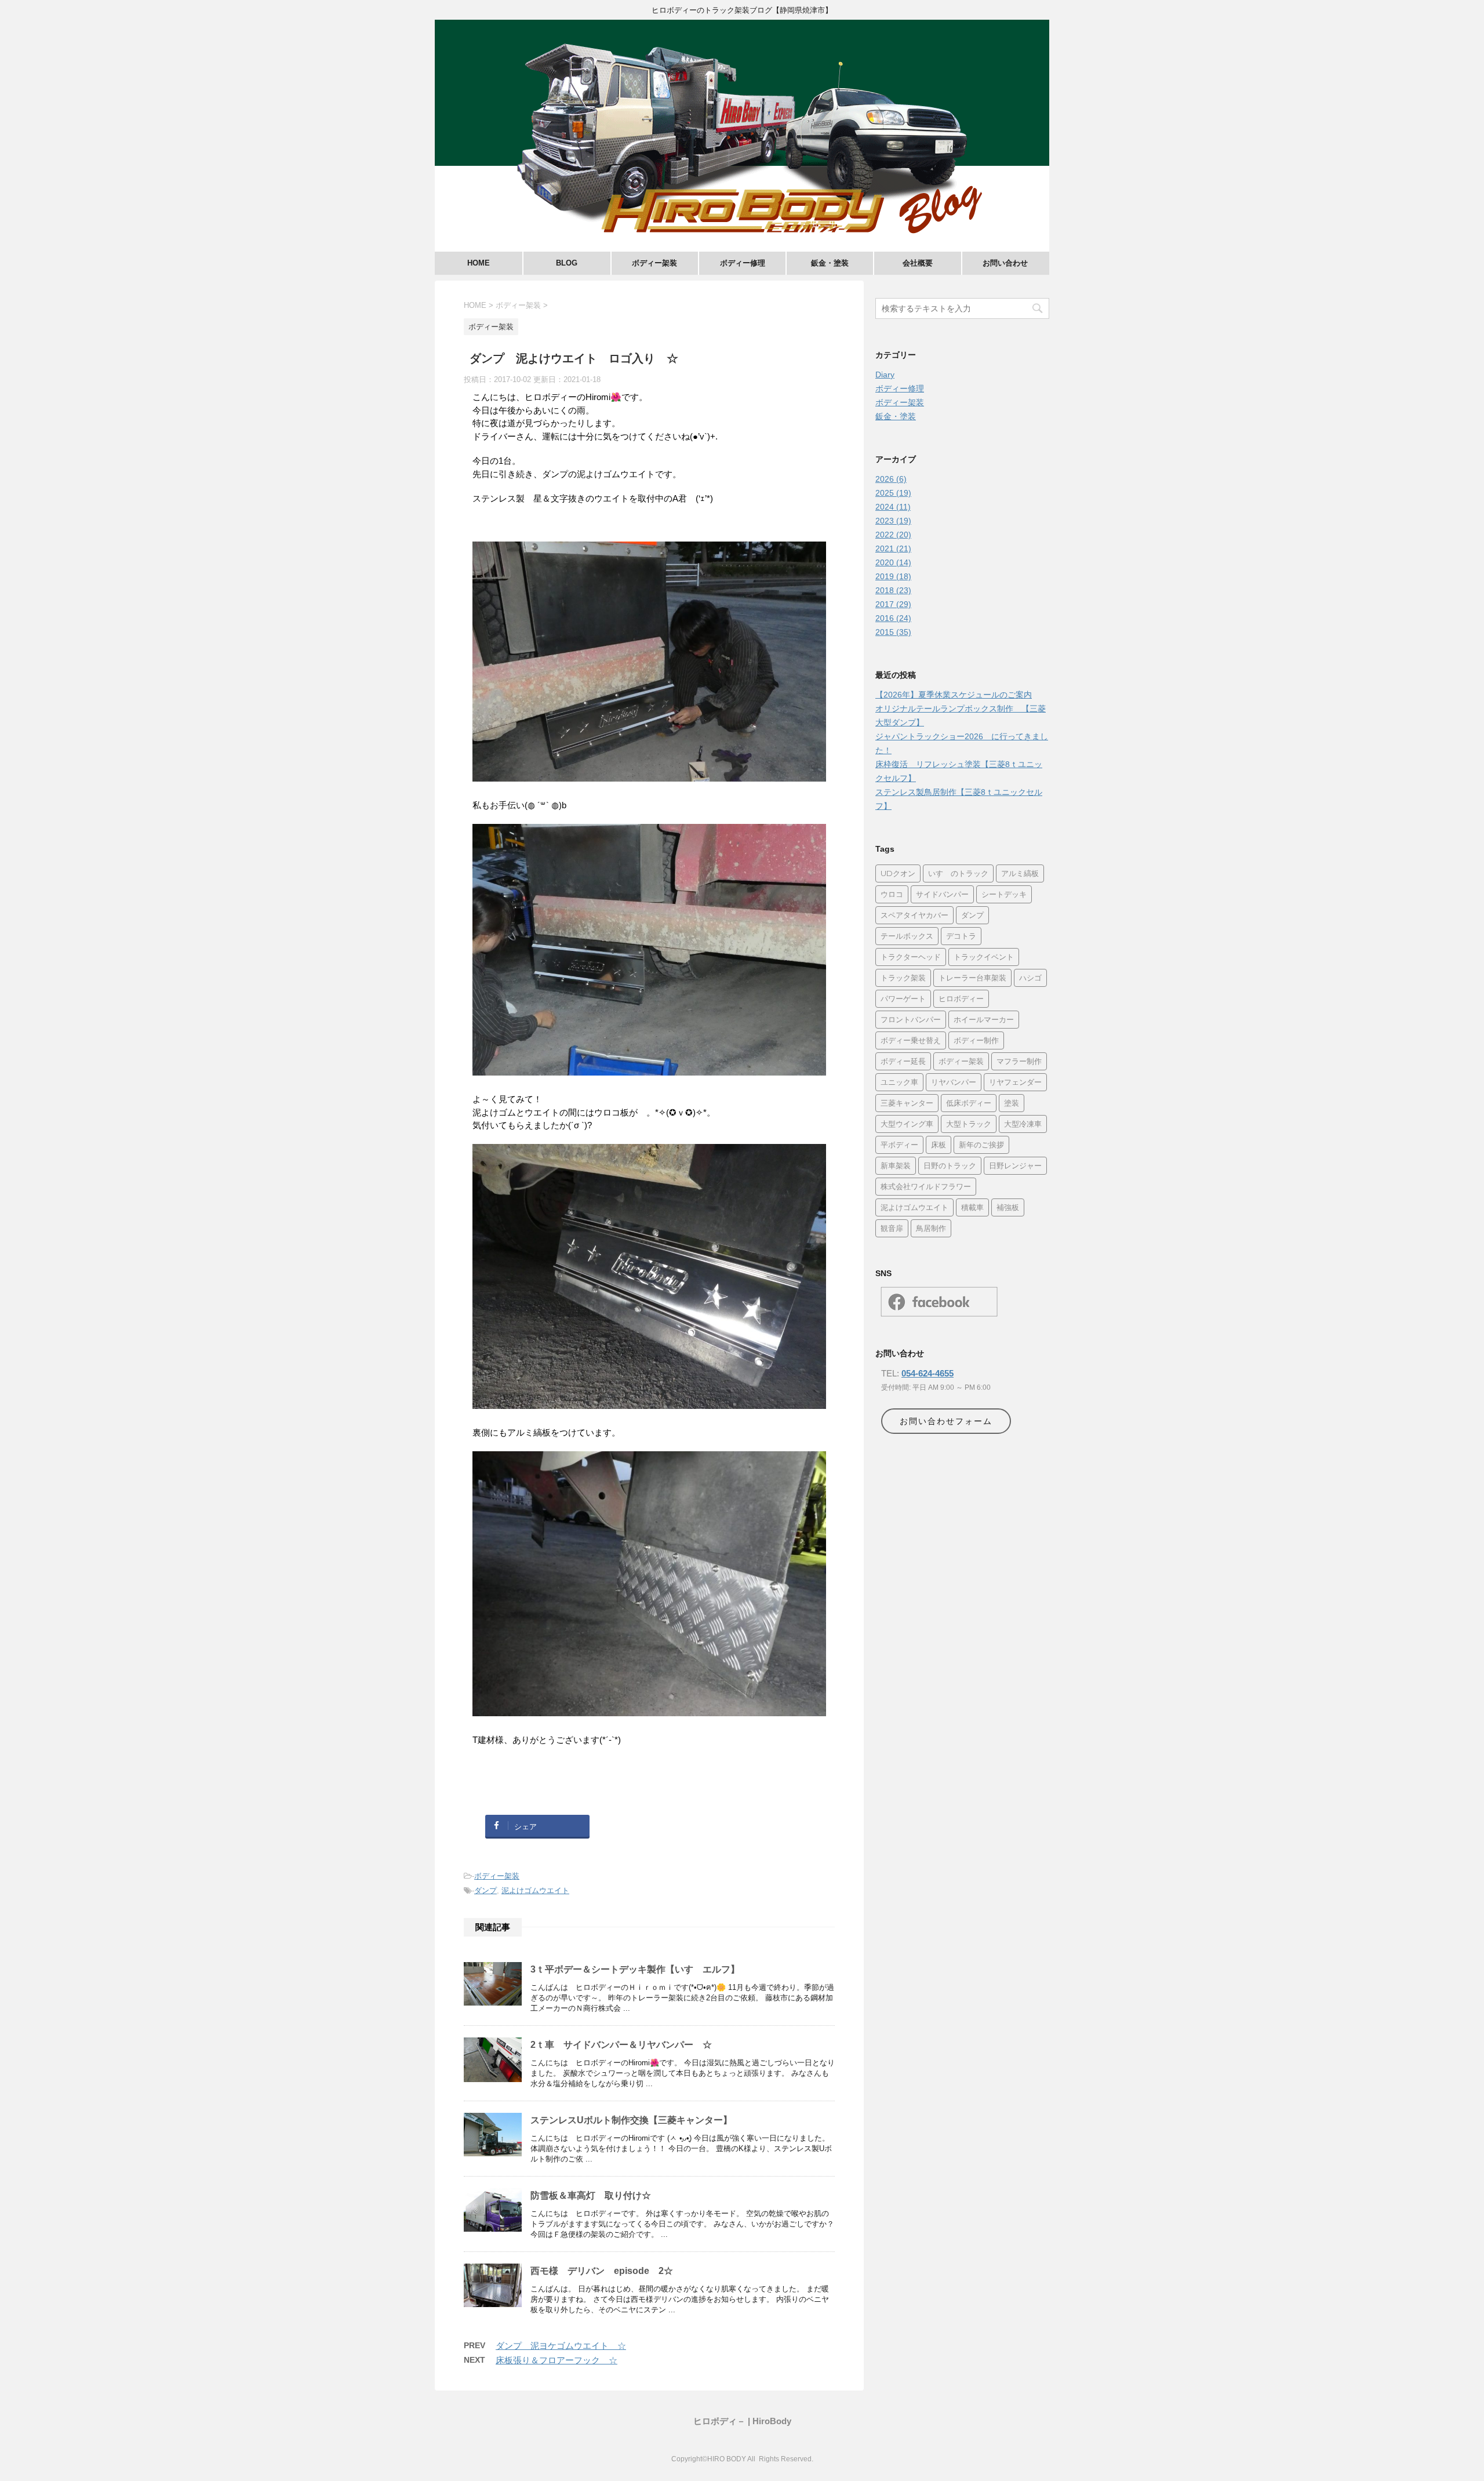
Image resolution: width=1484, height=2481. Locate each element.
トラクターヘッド (911, 957)
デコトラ (961, 936)
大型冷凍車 (1023, 1124)
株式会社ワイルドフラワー (926, 1186)
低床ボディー (969, 1103)
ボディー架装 (654, 263)
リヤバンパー (954, 1082)
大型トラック (969, 1124)
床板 (939, 1145)
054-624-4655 (927, 1373)
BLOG (567, 263)
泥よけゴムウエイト (535, 1890)
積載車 (972, 1207)
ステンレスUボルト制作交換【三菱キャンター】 (631, 2120)
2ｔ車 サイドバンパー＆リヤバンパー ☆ (621, 2045)
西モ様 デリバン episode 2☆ (602, 2271)
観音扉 (892, 1228)
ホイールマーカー (984, 1019)
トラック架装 (903, 978)
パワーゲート (903, 998)
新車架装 (896, 1165)
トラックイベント (984, 957)
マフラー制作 (1019, 1061)
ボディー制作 (976, 1040)
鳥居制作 (931, 1228)
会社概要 (918, 263)
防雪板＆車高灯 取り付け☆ (591, 2195)
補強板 (1008, 1207)
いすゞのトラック (958, 873)
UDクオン (898, 873)
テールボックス (907, 936)
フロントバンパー (911, 1019)
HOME (479, 263)
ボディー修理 (743, 263)
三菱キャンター (907, 1103)
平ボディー (899, 1145)
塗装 (1012, 1103)
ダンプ (485, 1890)
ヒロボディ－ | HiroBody (742, 2421)
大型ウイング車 (907, 1124)
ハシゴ (1030, 978)
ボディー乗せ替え (911, 1040)
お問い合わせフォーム (946, 1421)
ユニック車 (899, 1082)
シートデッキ (1004, 894)
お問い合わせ (1005, 263)
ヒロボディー (961, 998)
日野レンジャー (1015, 1165)
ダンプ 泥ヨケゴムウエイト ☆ (561, 2346)
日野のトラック (950, 1165)
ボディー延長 (903, 1061)
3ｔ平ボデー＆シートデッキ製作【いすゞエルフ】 (635, 1969)
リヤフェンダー (1015, 1082)
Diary (885, 375)
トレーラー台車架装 (972, 978)
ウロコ (892, 894)
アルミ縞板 (1020, 873)
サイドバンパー (942, 894)
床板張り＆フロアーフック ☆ (556, 2360)
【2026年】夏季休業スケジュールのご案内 (954, 695)
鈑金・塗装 (830, 263)
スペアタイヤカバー (914, 915)
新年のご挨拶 (981, 1145)
